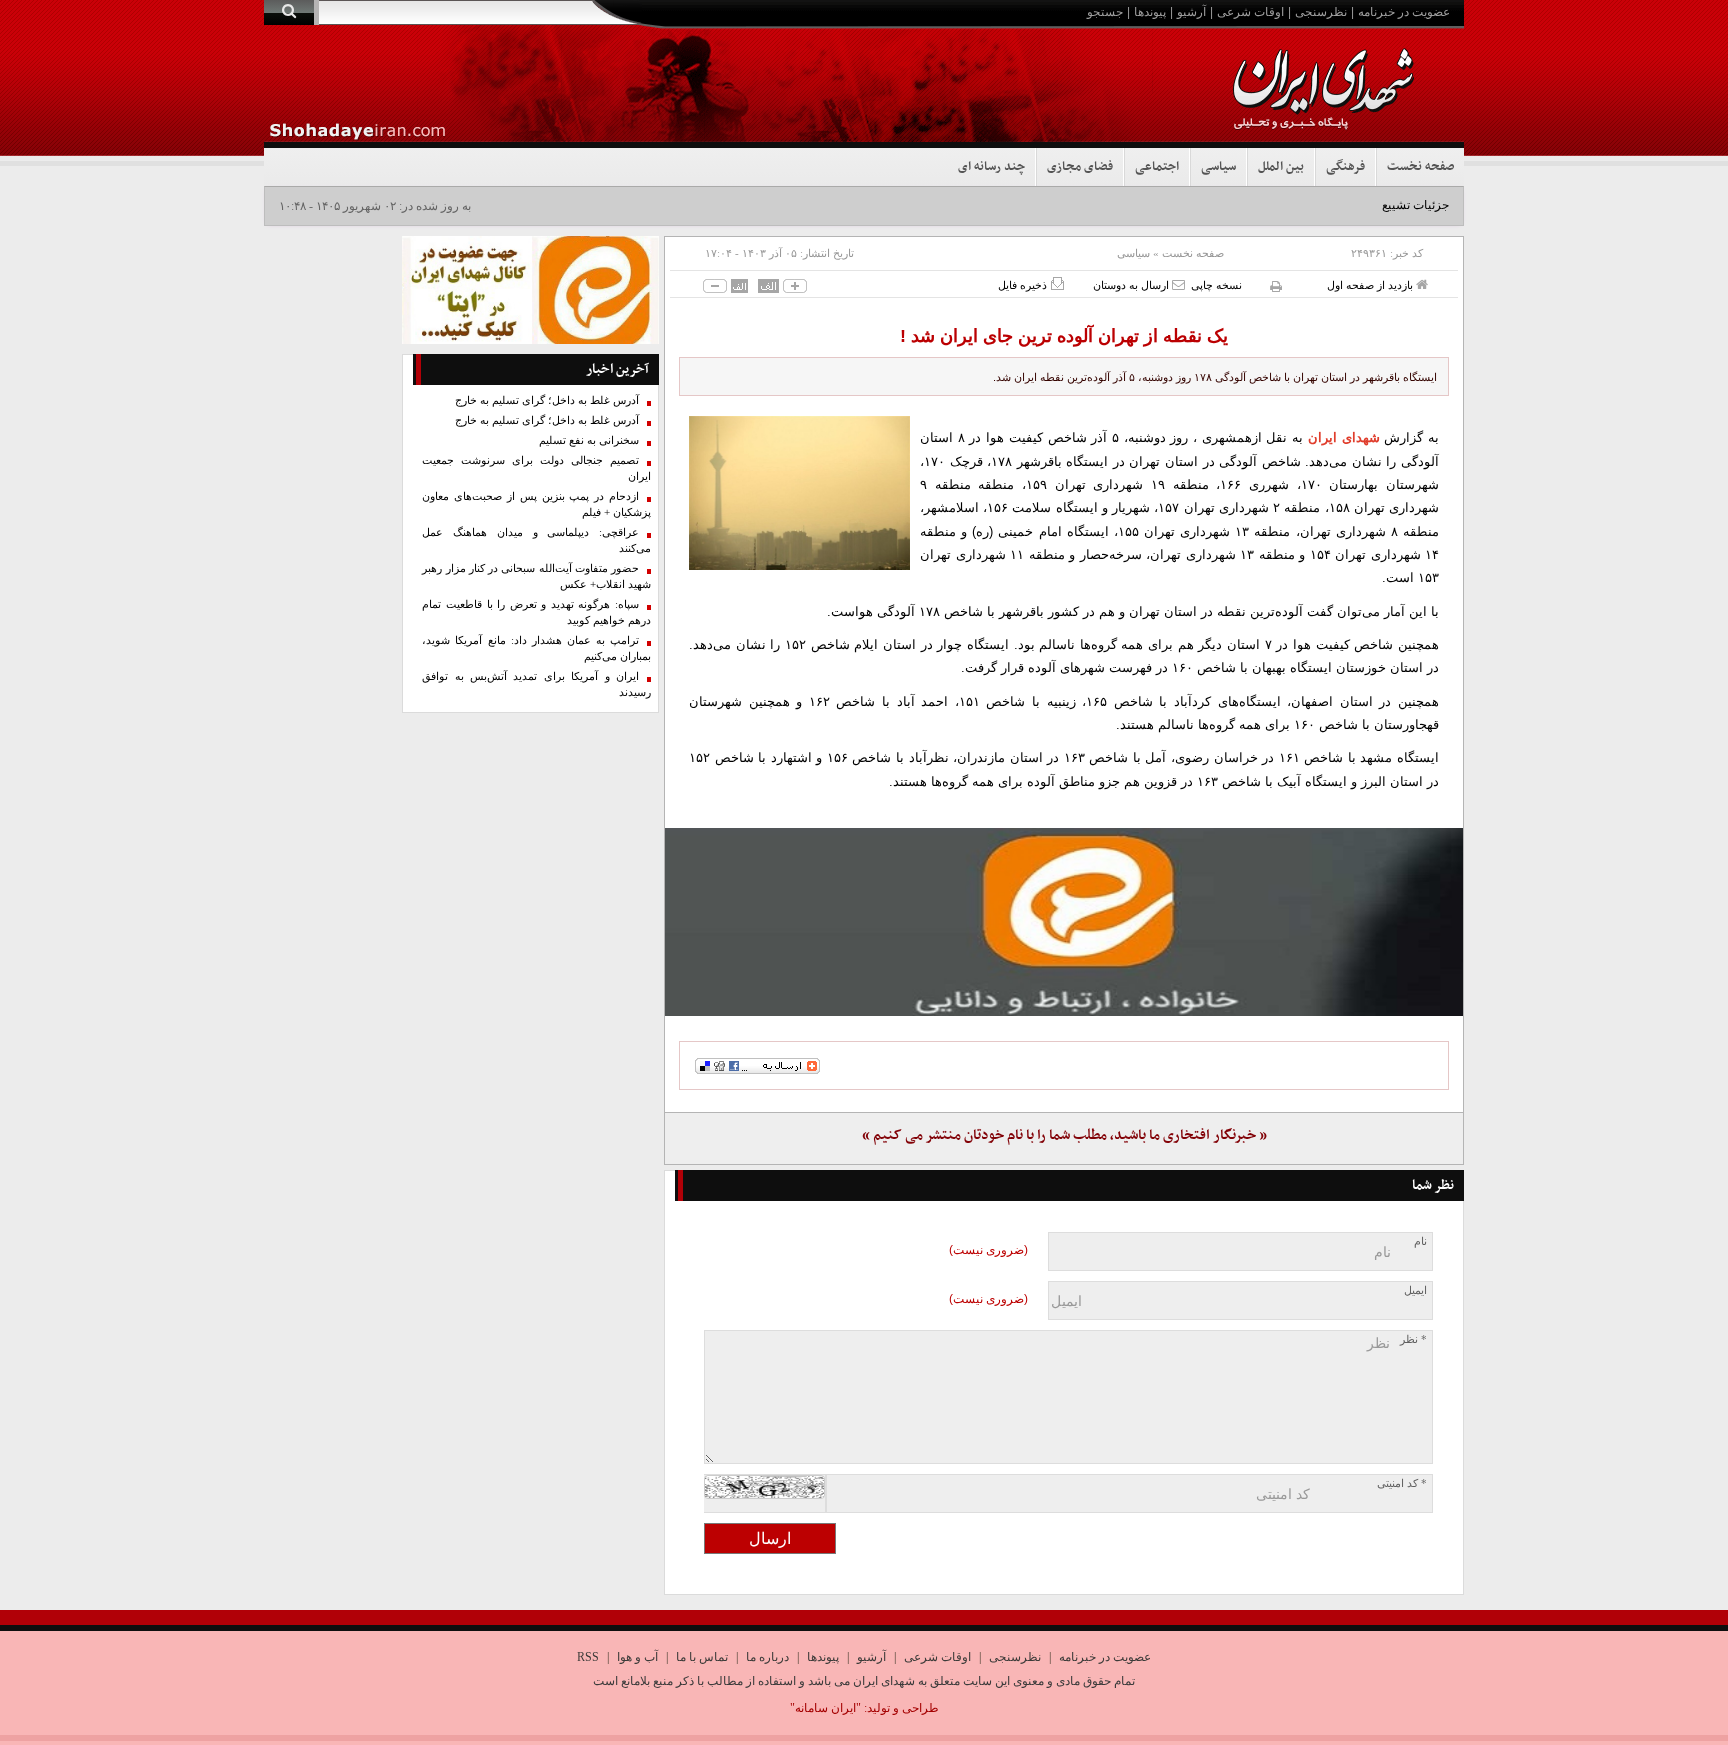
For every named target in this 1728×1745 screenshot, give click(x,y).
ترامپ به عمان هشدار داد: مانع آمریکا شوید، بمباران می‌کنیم (536, 648)
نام (1420, 1241)
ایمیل (1415, 1290)
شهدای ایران (1344, 437)
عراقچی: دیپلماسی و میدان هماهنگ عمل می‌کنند (536, 540)
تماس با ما (702, 1657)
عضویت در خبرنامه (1404, 12)
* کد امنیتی (1402, 1483)
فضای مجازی (1080, 167)
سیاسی (1218, 167)
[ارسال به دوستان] (1178, 284)
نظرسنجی (1321, 12)
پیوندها (1150, 12)
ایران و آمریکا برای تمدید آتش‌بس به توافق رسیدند (536, 684)
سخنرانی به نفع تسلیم (589, 440)
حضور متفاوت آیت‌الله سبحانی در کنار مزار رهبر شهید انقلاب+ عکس (536, 576)
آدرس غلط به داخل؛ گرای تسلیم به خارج (547, 400)
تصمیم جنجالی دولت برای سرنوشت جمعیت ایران (536, 468)
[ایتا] (1064, 922)
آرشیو (1191, 12)
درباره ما (767, 1657)
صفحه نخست (1420, 167)
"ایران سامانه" (825, 1708)
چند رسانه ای (991, 167)
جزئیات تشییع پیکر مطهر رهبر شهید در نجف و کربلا (1322, 205)
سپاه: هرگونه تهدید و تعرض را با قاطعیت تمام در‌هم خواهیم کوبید (536, 612)
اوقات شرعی (1250, 12)
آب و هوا (637, 1657)
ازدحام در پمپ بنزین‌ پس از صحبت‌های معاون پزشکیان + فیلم (536, 504)
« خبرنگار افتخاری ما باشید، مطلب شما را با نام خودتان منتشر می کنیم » (1064, 1135)
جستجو (1105, 12)
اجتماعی (1157, 167)
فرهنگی (1345, 167)
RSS (588, 1657)
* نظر (1413, 1339)
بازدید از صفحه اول (1371, 285)
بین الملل (1281, 167)
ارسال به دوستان (1132, 285)
